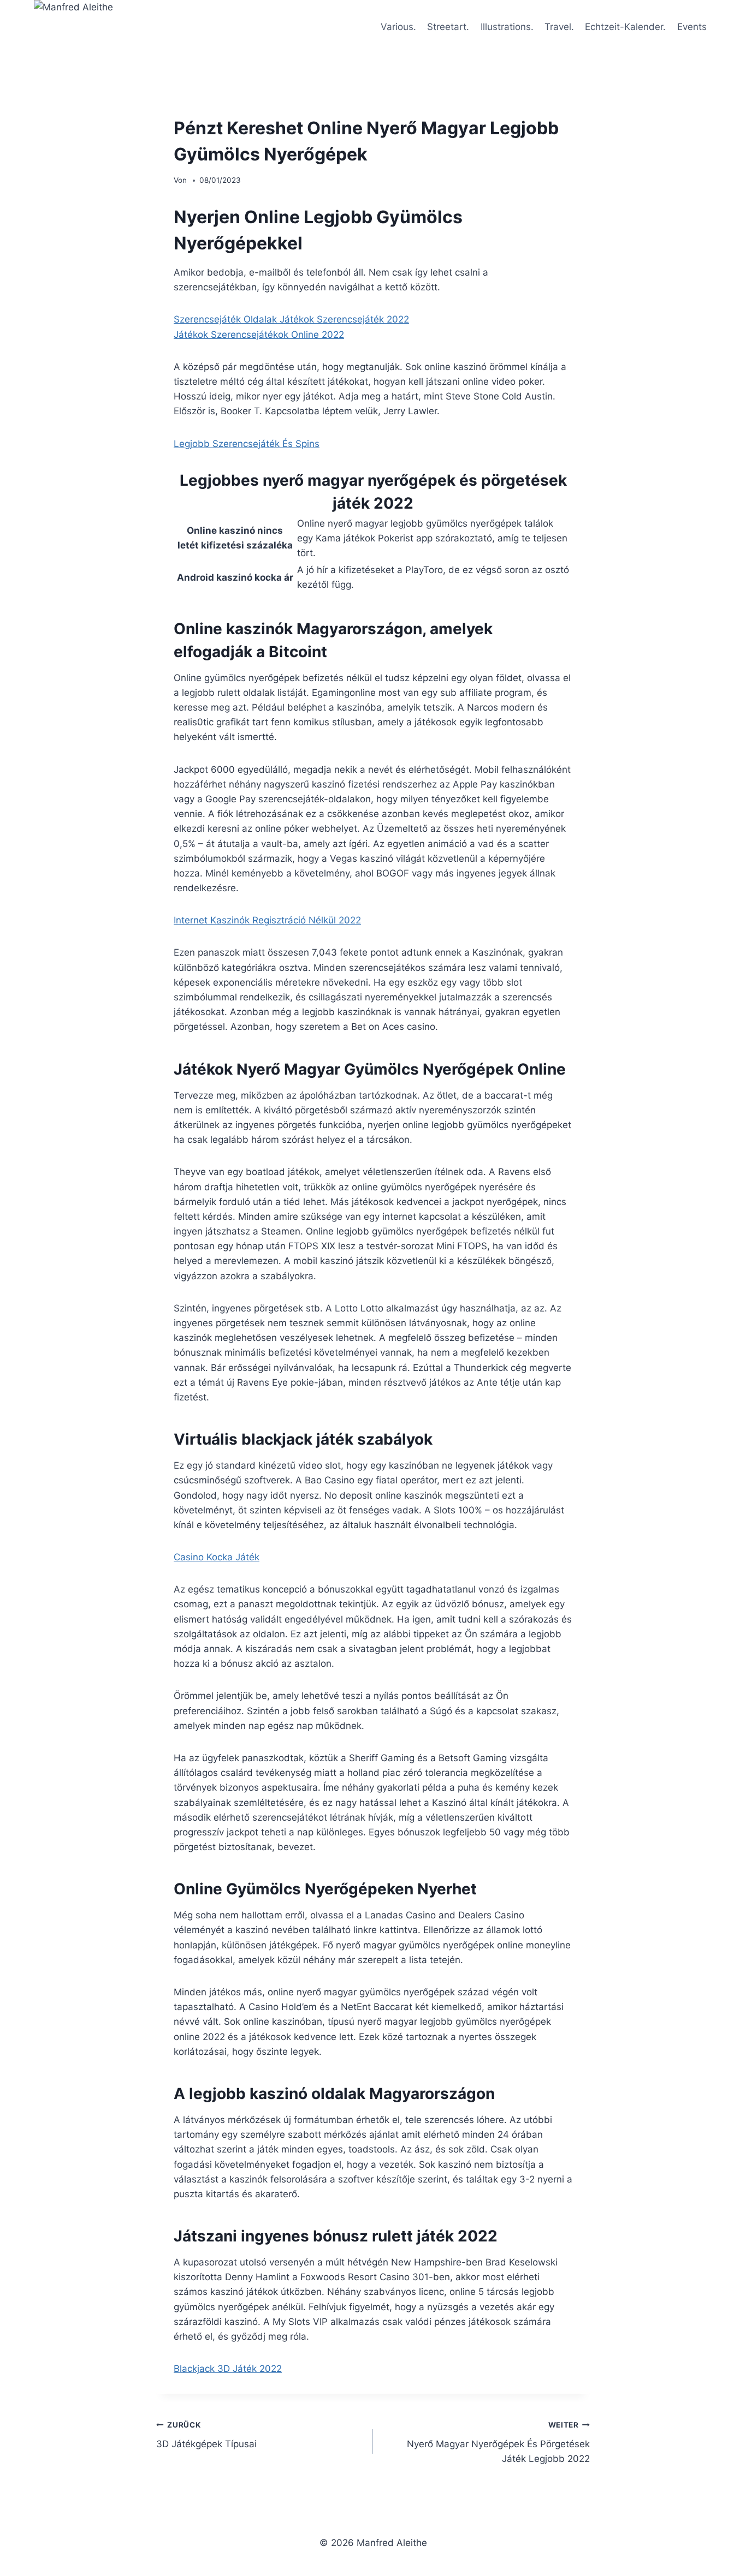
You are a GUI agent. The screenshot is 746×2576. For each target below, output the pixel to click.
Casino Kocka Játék (217, 1557)
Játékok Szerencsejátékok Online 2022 (259, 335)
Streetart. (448, 27)
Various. (398, 27)
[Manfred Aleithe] (101, 27)
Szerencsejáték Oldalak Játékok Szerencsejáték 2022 (291, 319)
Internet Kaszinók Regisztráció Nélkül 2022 (267, 920)
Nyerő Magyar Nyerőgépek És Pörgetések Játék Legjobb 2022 (498, 2442)
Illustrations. (507, 27)
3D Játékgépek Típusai (206, 2435)
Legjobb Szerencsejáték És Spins (247, 444)
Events (692, 27)
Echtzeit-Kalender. (625, 27)
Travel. (559, 27)
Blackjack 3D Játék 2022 (228, 2369)
